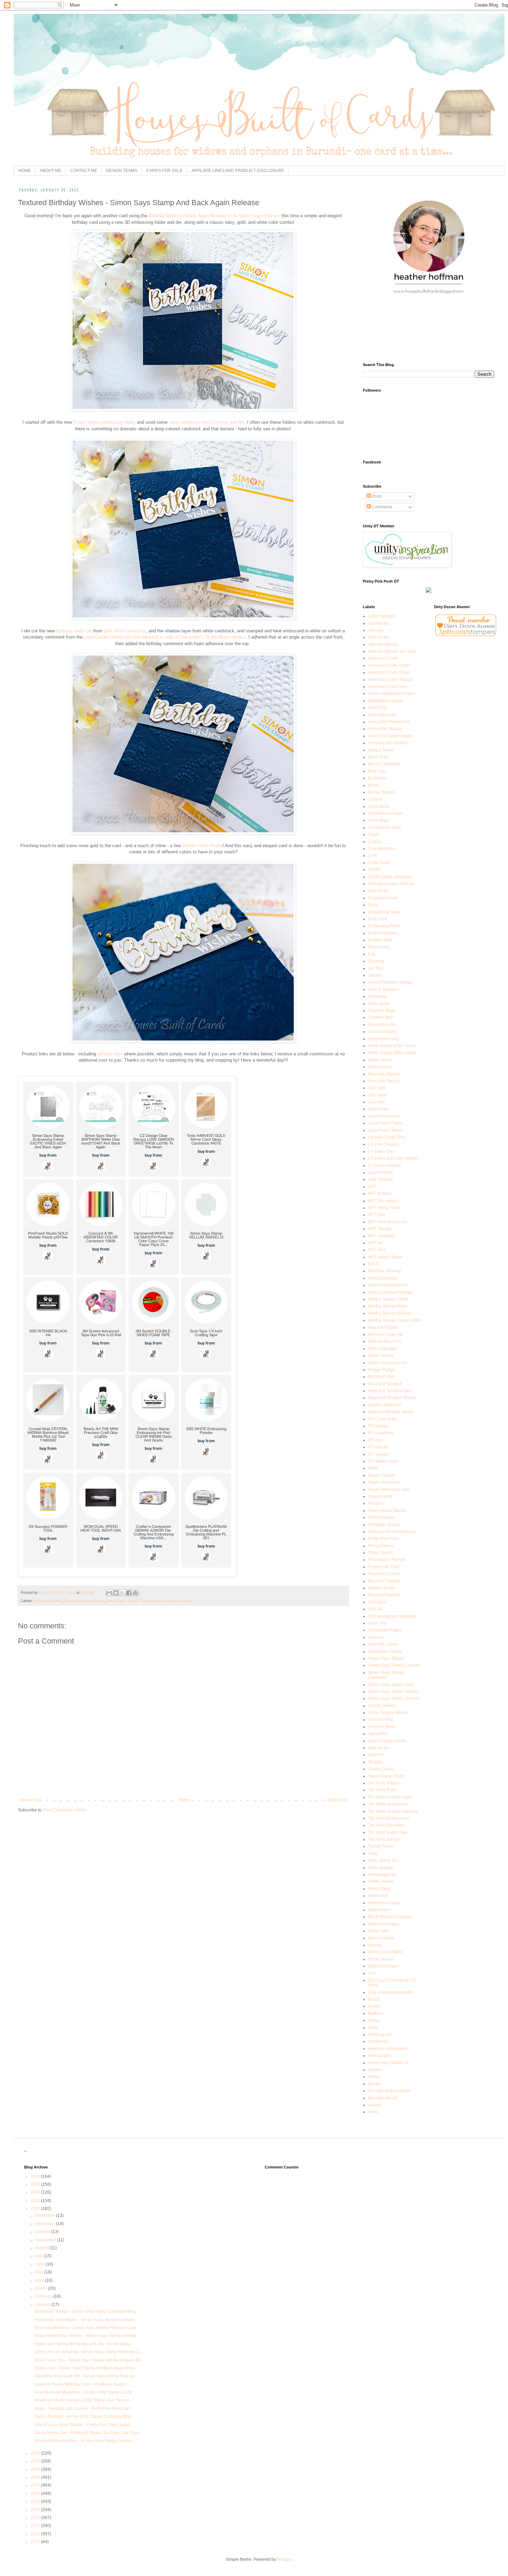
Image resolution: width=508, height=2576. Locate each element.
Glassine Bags (382, 1011)
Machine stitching (384, 1271)
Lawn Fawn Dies (384, 1116)
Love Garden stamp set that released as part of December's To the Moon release (165, 637)
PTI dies (376, 1440)
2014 (36, 2510)
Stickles (375, 1762)
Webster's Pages (384, 1924)
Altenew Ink (379, 637)
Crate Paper (379, 863)
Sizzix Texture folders (388, 1713)
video (373, 2112)
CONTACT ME (84, 171)
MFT (372, 1187)
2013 (36, 2518)
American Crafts (383, 658)
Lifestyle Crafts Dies (387, 1137)
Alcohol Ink (378, 623)
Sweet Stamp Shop (386, 1776)
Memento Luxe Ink (385, 1334)
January (43, 2305)
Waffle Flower (381, 1881)
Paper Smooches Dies (389, 1490)
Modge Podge (381, 1370)
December (46, 2215)
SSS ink (375, 1609)
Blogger (284, 2559)
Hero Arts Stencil (384, 1081)
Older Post (337, 1800)
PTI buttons (379, 1426)
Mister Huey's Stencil (388, 1363)
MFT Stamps (380, 1229)
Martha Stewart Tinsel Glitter (394, 1320)
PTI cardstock (381, 1433)
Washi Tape (379, 1889)
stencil (374, 2077)
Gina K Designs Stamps (390, 982)
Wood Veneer (381, 1959)
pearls (99, 1601)
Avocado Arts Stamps (388, 743)
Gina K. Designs (383, 989)
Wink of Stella (381, 1938)
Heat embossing (78, 1601)
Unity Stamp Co (383, 1860)
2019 (36, 2469)
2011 (36, 2534)
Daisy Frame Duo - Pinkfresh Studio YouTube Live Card (87, 2433)
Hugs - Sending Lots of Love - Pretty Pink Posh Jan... (84, 2409)
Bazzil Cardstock (384, 764)
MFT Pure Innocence (388, 1222)
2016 (36, 2493)
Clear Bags (379, 820)
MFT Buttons (380, 1194)
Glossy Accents (382, 1025)
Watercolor (378, 1896)
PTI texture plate (383, 1461)
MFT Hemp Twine (384, 1208)
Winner (375, 1945)
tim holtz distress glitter (389, 2091)
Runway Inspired (384, 1595)
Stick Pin (376, 1755)
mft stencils (378, 2041)
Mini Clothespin (383, 1349)
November (46, 2224)
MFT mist (377, 1250)
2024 (36, 2192)
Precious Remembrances (392, 1532)
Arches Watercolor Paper (392, 693)
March (42, 2288)
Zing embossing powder (391, 1992)
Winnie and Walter (385, 1952)
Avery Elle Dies (382, 715)
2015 (36, 2501)
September (46, 2240)
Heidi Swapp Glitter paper (392, 1053)
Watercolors (379, 1910)
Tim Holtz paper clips (388, 1832)
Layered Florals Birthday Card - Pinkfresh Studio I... (82, 2384)
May (40, 2272)
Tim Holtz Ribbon (384, 1783)
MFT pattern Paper (385, 1257)
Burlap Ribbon (382, 792)
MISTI (373, 1264)
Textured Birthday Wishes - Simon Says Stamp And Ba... (87, 2336)
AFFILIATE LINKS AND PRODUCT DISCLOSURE (238, 171)
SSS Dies (377, 1602)
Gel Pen (376, 968)
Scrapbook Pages (385, 1630)
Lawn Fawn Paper (385, 1123)
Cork (373, 855)
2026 (36, 2176)
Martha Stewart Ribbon (390, 1313)
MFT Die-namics (383, 1201)
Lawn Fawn (379, 1109)
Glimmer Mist (380, 1017)
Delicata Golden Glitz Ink (391, 884)
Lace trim (377, 1102)
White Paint (379, 1931)
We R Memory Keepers (390, 1917)
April (40, 2280)
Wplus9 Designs (383, 1966)
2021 (36, 2453)
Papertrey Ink (380, 1496)
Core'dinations (382, 849)
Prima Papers (381, 1546)
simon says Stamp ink (388, 2063)
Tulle (373, 1854)
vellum (186, 1601)
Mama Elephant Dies (388, 1285)
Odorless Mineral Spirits (391, 1412)
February (44, 2296)
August (42, 2248)
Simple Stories (382, 1706)
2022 (36, 2209)
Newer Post (31, 1800)
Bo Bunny (377, 778)
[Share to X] (122, 1593)
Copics (375, 842)
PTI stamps (378, 1454)
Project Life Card (384, 1567)
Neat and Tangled (385, 1384)
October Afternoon (385, 1405)
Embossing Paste (384, 926)
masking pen (380, 2034)
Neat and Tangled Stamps (392, 1398)
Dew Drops (379, 891)
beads (374, 1999)
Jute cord (377, 1088)
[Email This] (109, 1593)
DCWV (374, 870)
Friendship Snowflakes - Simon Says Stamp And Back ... (87, 2320)
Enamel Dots (380, 940)
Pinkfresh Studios (384, 1525)
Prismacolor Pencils (387, 1560)
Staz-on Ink (379, 1748)
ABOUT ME (50, 171)
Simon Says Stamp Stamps (393, 1692)
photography (380, 2056)
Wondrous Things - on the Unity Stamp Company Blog (85, 2311)
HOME (25, 171)
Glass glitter (379, 1004)
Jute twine (378, 1095)
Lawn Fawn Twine (385, 1130)
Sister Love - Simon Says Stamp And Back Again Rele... (86, 2368)
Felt (371, 954)
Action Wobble (382, 616)
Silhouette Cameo (385, 1651)
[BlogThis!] (116, 1593)
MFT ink (375, 1243)
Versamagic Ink (382, 1875)
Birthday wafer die (74, 631)
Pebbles (376, 1503)
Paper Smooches (384, 1482)
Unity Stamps (380, 1868)
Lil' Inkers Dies (382, 1151)
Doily (373, 905)
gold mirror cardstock (125, 631)
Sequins (376, 1637)
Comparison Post (384, 827)
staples (375, 2070)
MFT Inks (377, 1215)
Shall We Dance (383, 1644)
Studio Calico (381, 1769)
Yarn (372, 1973)
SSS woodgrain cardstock (392, 1616)
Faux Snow (379, 947)
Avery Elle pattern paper (391, 736)
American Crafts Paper (389, 672)
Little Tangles (380, 1179)
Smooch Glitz (380, 1720)
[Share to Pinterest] (135, 1593)
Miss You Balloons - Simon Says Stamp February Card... (87, 2328)
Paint (373, 1468)
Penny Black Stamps (387, 1511)
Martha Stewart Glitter (388, 1299)
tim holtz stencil (382, 2098)
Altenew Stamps (383, 644)
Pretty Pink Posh (383, 1539)
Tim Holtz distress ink (388, 1804)
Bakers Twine (381, 750)
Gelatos (375, 975)
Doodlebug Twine (385, 912)
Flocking (376, 961)
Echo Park (378, 919)
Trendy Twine (381, 1846)
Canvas (375, 799)
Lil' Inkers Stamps (384, 1166)
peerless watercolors (388, 2049)
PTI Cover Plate (383, 1419)
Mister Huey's (381, 1356)
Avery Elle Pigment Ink (389, 722)
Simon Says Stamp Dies (391, 1685)
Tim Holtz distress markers (393, 1811)
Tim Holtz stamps (384, 1839)
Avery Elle (378, 708)
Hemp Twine (380, 1060)
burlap (374, 2006)
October (43, 2232)
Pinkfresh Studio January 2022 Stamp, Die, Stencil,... (84, 2400)
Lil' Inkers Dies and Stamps (393, 1158)
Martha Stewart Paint (388, 1306)
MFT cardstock (382, 1236)
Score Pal (377, 1623)
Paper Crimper (382, 1475)
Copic (374, 834)
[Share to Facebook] (129, 1593)
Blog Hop (377, 771)
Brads (374, 785)
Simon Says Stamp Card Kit (394, 1665)
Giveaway (377, 996)
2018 (36, 2477)
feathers (376, 2013)
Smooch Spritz (382, 1727)
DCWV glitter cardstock (390, 877)
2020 (36, 2461)
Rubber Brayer (382, 1588)
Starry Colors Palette (387, 1741)
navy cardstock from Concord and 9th (207, 422)
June (40, 2264)
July (40, 2256)
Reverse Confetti (384, 1581)
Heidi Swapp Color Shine (392, 1046)
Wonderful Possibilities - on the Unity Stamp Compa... (84, 2441)
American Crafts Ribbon (391, 680)
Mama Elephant (383, 1278)
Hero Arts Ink (380, 1067)
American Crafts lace (388, 687)
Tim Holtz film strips (386, 1825)
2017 (36, 2485)
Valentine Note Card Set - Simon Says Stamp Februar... (86, 2376)
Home (184, 1800)
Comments (382, 507)
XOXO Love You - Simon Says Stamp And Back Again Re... (89, 2360)
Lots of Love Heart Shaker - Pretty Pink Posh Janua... (84, 2425)
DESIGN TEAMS (122, 171)
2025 (36, 2184)
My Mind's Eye (382, 1377)
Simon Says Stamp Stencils (394, 1698)
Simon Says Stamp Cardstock (386, 1675)
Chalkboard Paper (385, 813)
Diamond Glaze (383, 898)
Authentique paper (385, 701)
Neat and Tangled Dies (390, 1391)
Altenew (376, 630)
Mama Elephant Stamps (391, 1292)
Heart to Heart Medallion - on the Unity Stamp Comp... (85, 2392)
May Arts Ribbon (383, 1328)
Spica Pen (378, 1734)
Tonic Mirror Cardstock (159, 1601)
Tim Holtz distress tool (389, 1818)
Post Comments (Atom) (65, 1810)
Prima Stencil (380, 1553)
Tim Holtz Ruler (383, 1790)
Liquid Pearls (380, 1172)
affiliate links (110, 1054)
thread (374, 2084)
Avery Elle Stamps (385, 729)
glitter (373, 2028)
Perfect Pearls (381, 1517)
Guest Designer (383, 1032)
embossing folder (48, 1601)
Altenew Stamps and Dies (392, 651)
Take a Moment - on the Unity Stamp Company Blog (83, 2416)
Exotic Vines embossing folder (104, 422)
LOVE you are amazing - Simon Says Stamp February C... (88, 2352)
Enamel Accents (383, 933)
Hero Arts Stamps (384, 1074)
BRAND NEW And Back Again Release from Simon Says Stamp (213, 216)
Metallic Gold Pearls (202, 846)
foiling (374, 2020)
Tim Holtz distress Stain (390, 1797)
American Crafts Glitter (389, 665)
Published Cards (384, 1574)
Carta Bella (379, 806)
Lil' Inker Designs (384, 1144)
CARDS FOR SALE (164, 171)
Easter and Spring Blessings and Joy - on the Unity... (83, 2344)
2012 (36, 2526)
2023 (36, 2201)
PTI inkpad (378, 1447)
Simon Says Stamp (122, 1601)
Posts (377, 496)
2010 (36, 2542)
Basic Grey (378, 757)
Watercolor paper (384, 1903)
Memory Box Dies (385, 1341)
